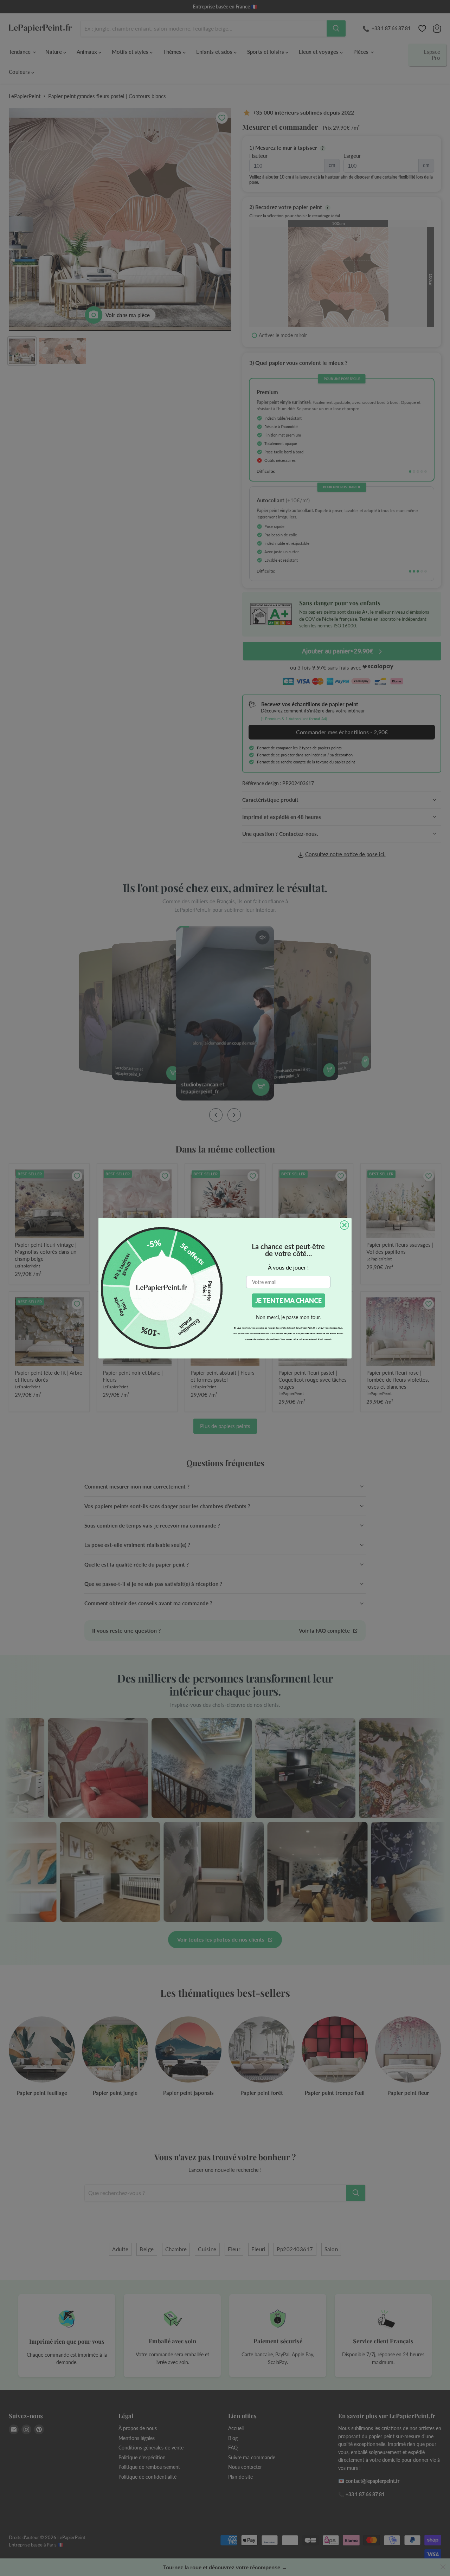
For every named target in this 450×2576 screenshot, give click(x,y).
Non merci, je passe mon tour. (288, 1317)
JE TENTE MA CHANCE (288, 1300)
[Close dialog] (344, 1225)
